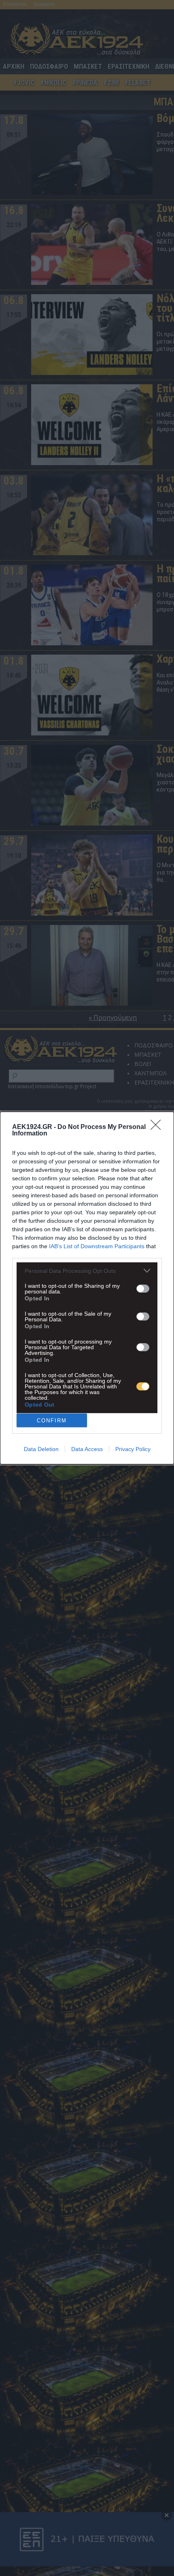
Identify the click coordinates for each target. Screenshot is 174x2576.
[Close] (158, 1127)
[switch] (143, 1289)
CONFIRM (52, 1421)
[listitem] (87, 1271)
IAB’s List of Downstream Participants (97, 1246)
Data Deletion (41, 1449)
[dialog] (87, 1288)
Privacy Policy (133, 1449)
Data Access (87, 1449)
